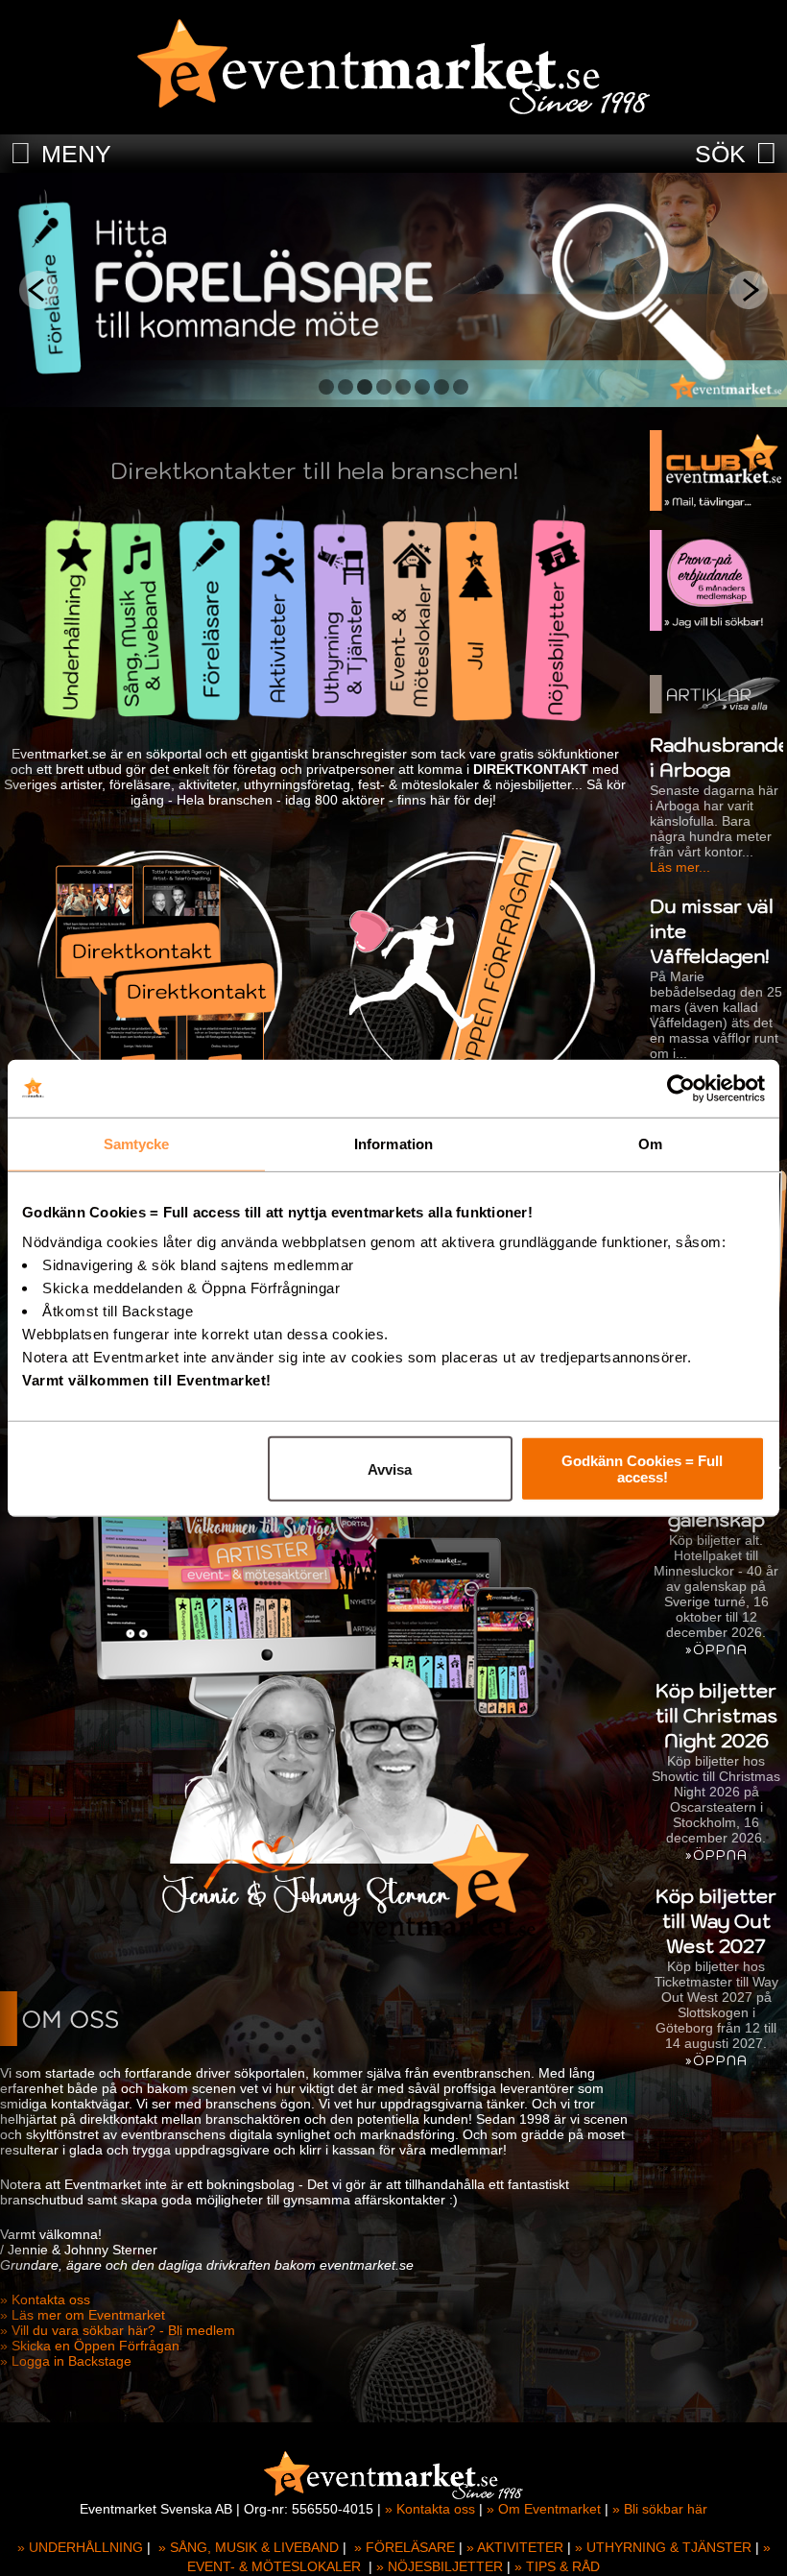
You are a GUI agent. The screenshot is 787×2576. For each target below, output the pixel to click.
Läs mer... (680, 867)
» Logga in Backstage (66, 2361)
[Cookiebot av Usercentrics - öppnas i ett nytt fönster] (681, 1088)
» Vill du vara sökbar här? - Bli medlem (118, 2330)
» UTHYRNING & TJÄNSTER (663, 2547)
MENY (76, 154)
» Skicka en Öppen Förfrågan (90, 2346)
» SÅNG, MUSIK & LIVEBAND (249, 2547)
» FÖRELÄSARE (405, 2547)
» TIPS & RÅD (557, 2566)
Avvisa (390, 1469)
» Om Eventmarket (544, 2509)
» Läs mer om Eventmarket (83, 2315)
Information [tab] (393, 1143)
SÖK (720, 154)
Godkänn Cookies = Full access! (642, 1469)
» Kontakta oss (45, 2299)
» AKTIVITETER (515, 2547)
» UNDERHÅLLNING (80, 2547)
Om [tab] (650, 1143)
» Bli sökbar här (660, 2509)
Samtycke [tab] (137, 1143)
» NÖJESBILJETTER (440, 2566)
